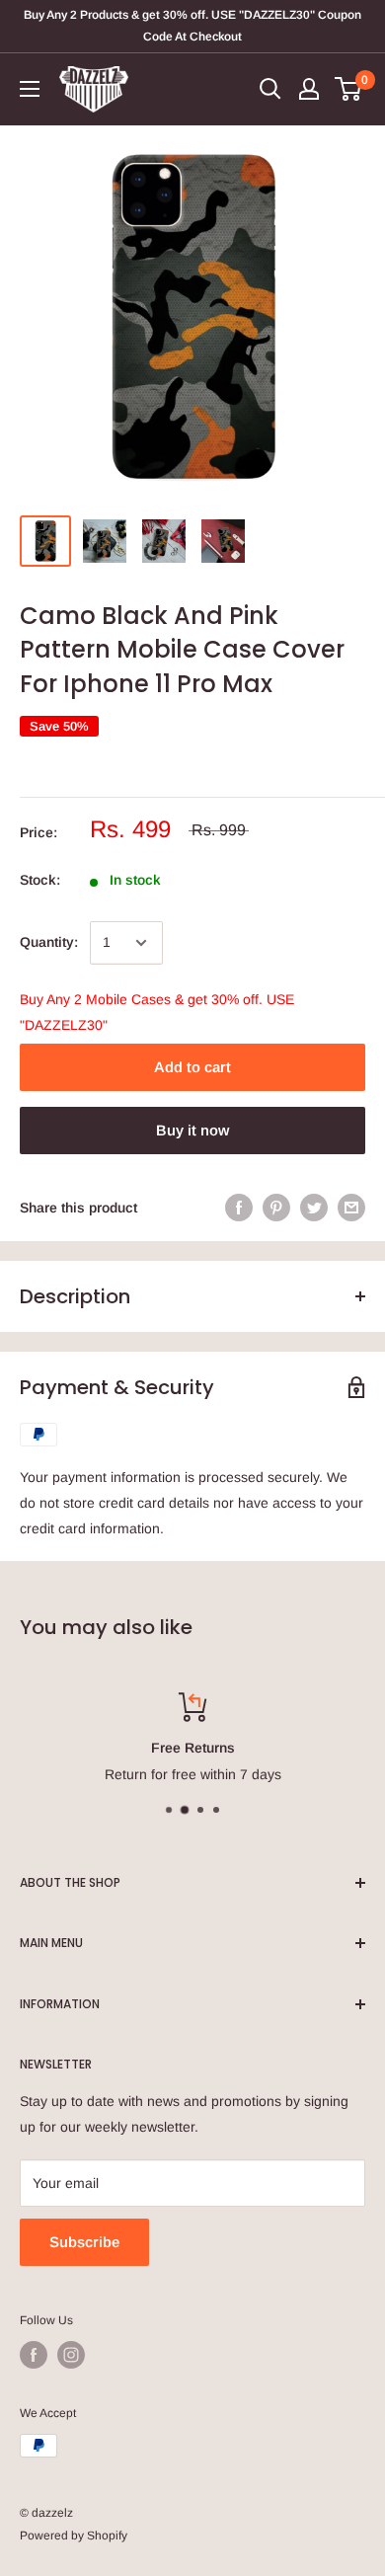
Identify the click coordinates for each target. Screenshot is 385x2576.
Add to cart (192, 1067)
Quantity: (49, 942)
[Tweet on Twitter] (314, 1208)
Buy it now (192, 1130)
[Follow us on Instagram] (71, 2355)
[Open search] (270, 89)
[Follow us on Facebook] (34, 2355)
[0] (349, 89)
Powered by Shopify (74, 2536)
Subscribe (84, 2242)
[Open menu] (30, 89)
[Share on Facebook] (239, 1208)
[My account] (309, 89)
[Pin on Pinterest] (276, 1208)
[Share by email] (351, 1208)
